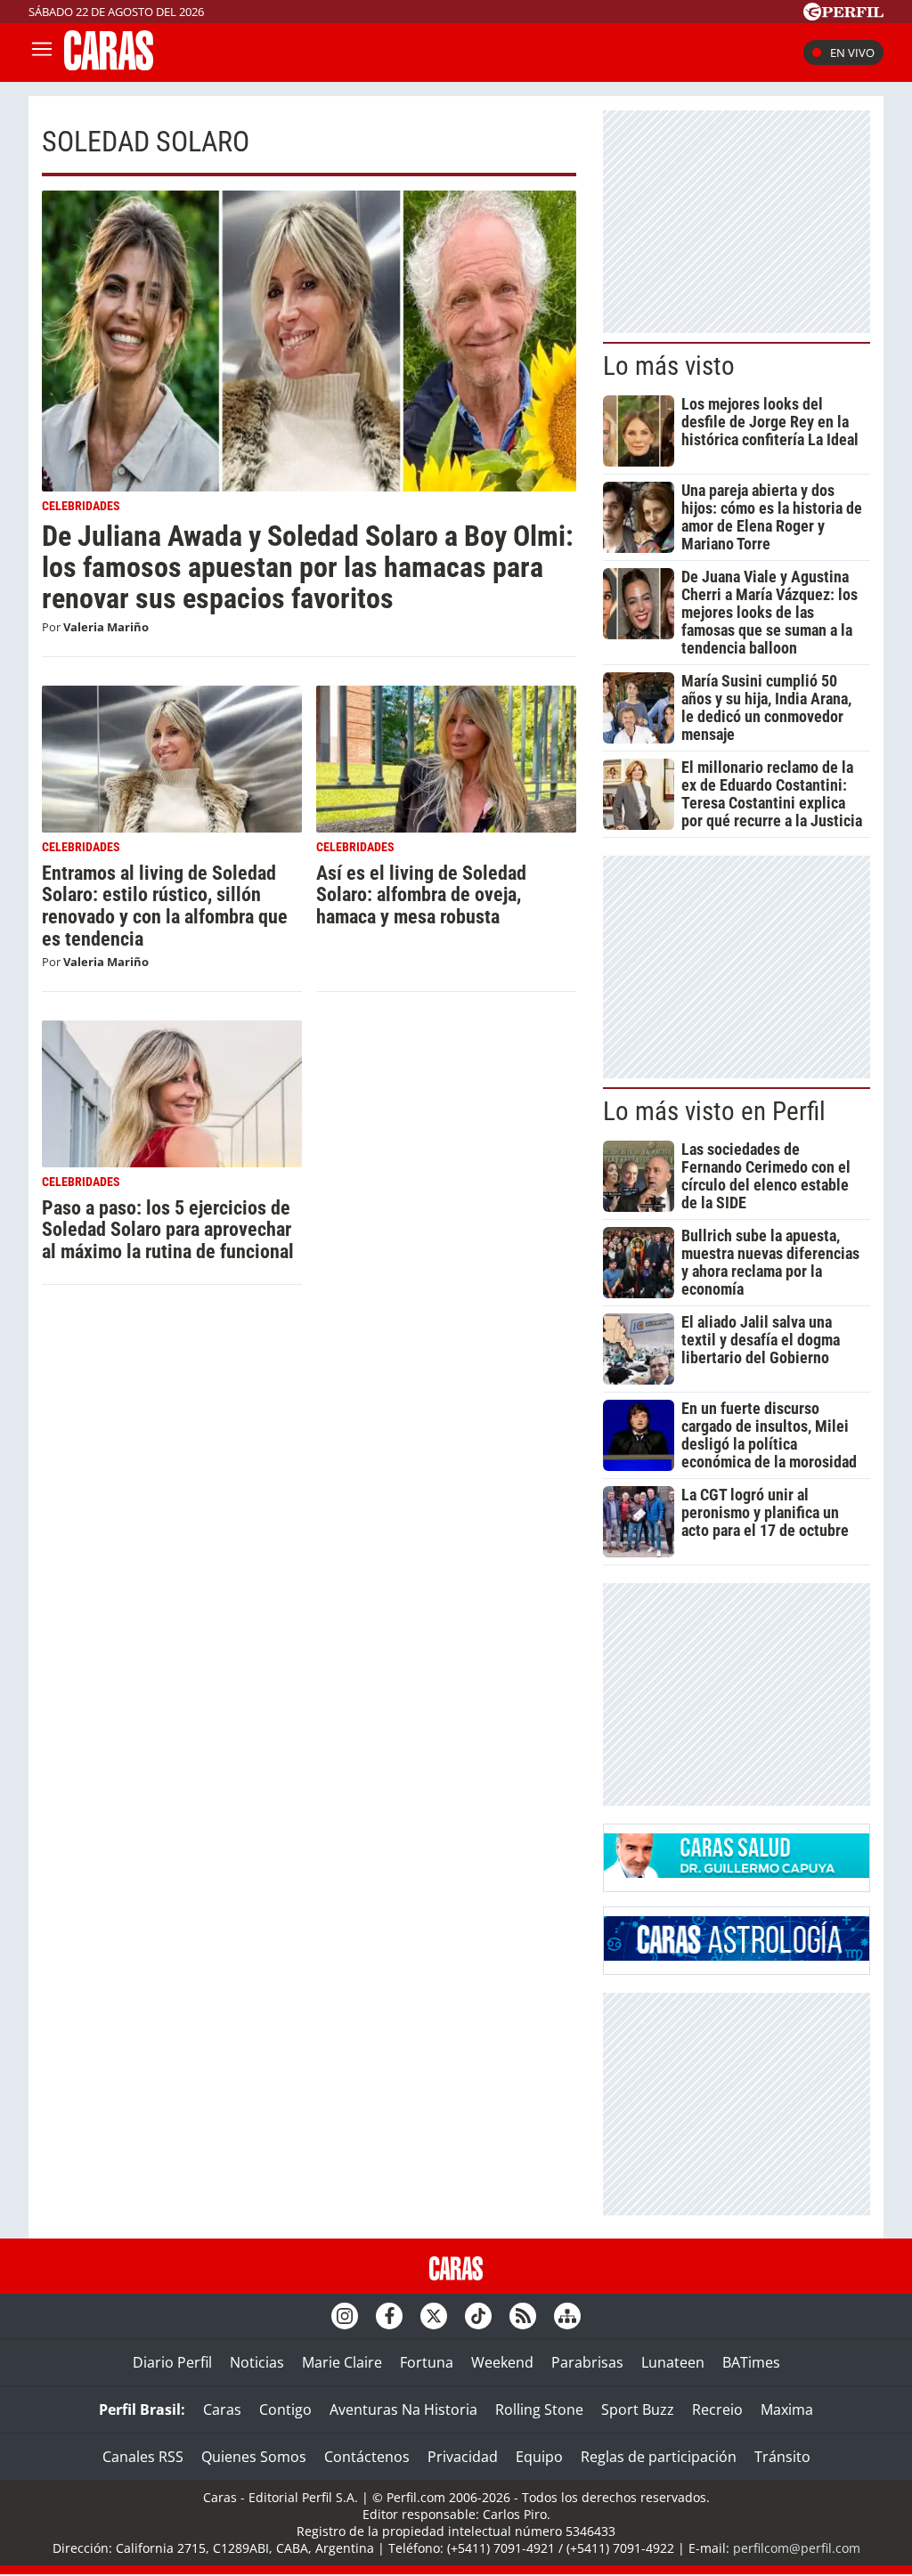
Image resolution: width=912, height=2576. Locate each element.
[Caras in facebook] (389, 2316)
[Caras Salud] (737, 1873)
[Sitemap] (567, 2316)
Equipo (539, 2457)
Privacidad (463, 2457)
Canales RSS (143, 2457)
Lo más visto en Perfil (714, 1111)
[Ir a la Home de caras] (109, 65)
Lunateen (673, 2362)
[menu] (42, 53)
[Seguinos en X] (434, 2316)
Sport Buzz (638, 2409)
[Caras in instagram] (345, 2316)
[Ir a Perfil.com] (843, 15)
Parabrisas (587, 2362)
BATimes (751, 2362)
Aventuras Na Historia (403, 2409)
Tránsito (782, 2457)
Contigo (285, 2409)
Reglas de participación (659, 2457)
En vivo (852, 53)
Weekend (502, 2362)
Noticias (257, 2362)
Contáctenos (367, 2457)
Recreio (717, 2409)
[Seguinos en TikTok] (478, 2316)
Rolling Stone (539, 2409)
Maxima (787, 2409)
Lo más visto (669, 366)
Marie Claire (342, 2362)
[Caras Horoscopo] (737, 1955)
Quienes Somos (254, 2457)
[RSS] (523, 2316)
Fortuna (427, 2362)
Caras (222, 2409)
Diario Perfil (172, 2362)
